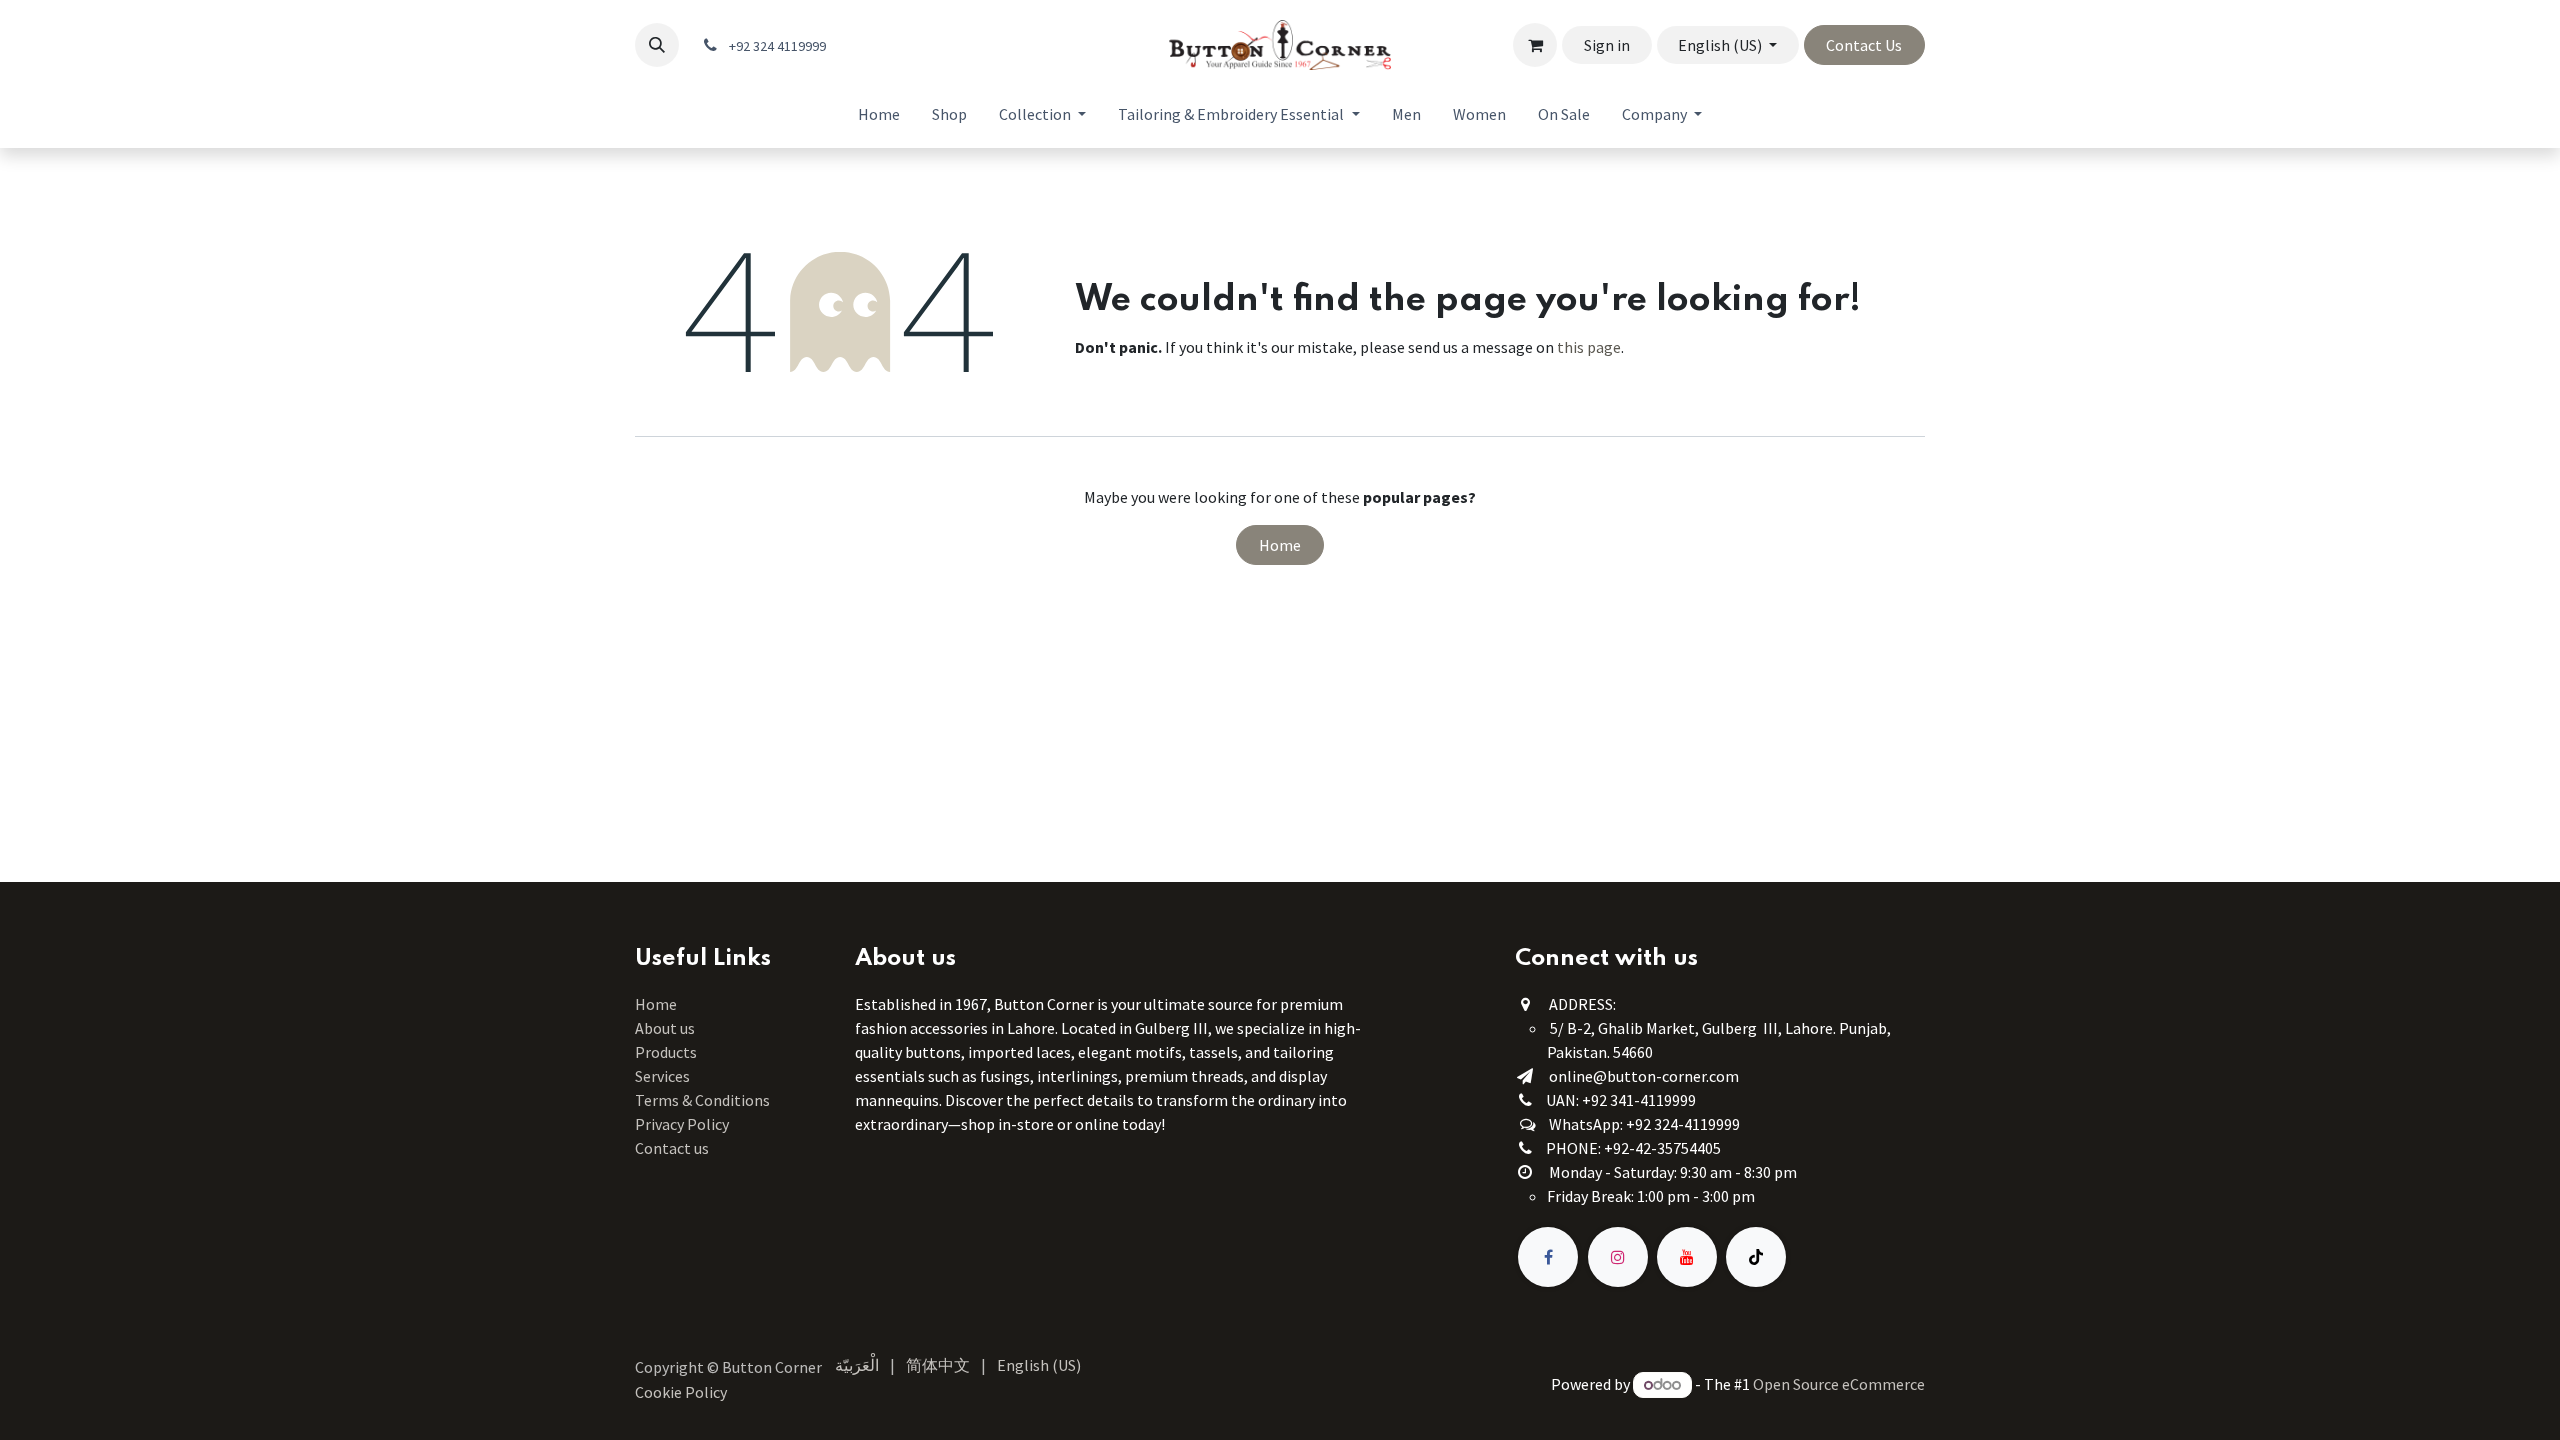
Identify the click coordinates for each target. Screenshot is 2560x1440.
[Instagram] (1618, 1257)
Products (666, 1052)
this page (1589, 347)
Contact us (672, 1148)
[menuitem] (879, 114)
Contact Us (1864, 45)
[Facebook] (1548, 1257)
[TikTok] (1756, 1257)
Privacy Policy (682, 1124)
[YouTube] (1687, 1257)
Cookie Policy (1155, 1408)
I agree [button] (1893, 1408)
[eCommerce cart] (1535, 45)
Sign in (1607, 45)
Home (1280, 545)
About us (665, 1028)
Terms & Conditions (704, 1100)
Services (662, 1076)
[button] (657, 45)
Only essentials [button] (1810, 1408)
